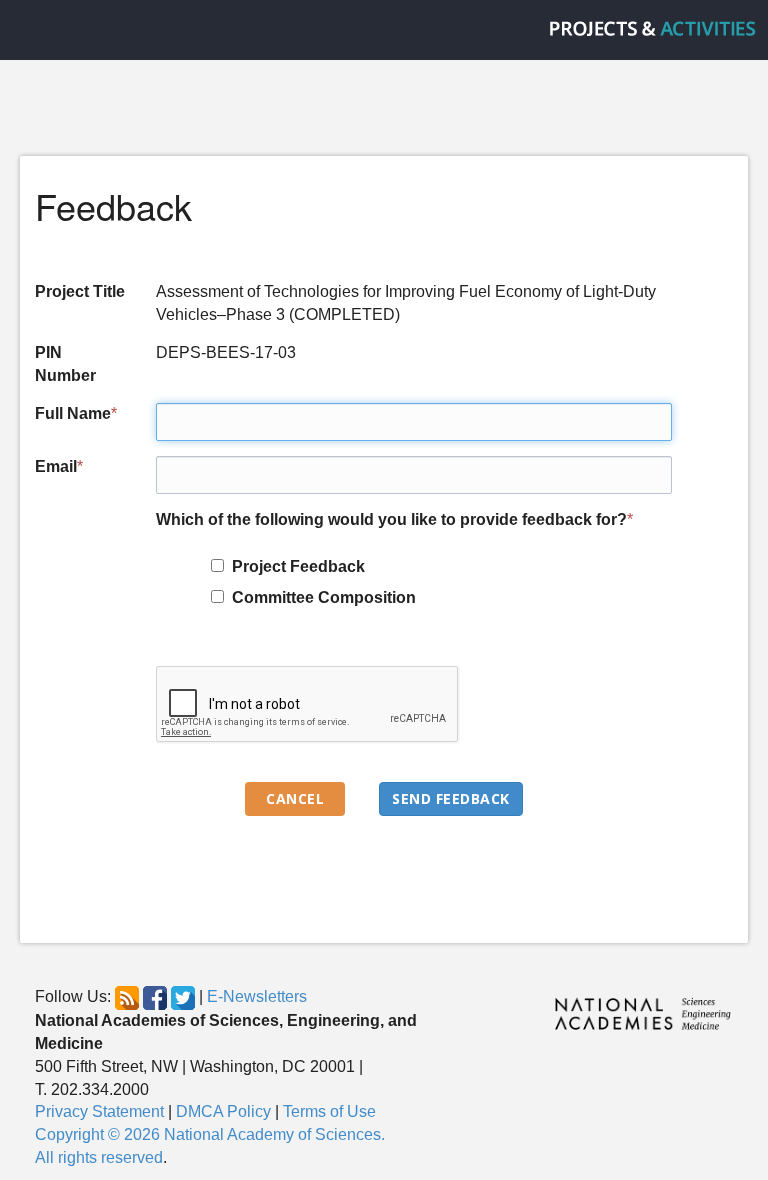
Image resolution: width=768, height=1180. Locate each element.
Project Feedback (294, 566)
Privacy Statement (99, 1111)
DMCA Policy (223, 1111)
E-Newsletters (257, 996)
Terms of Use (329, 1111)
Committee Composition (320, 597)
